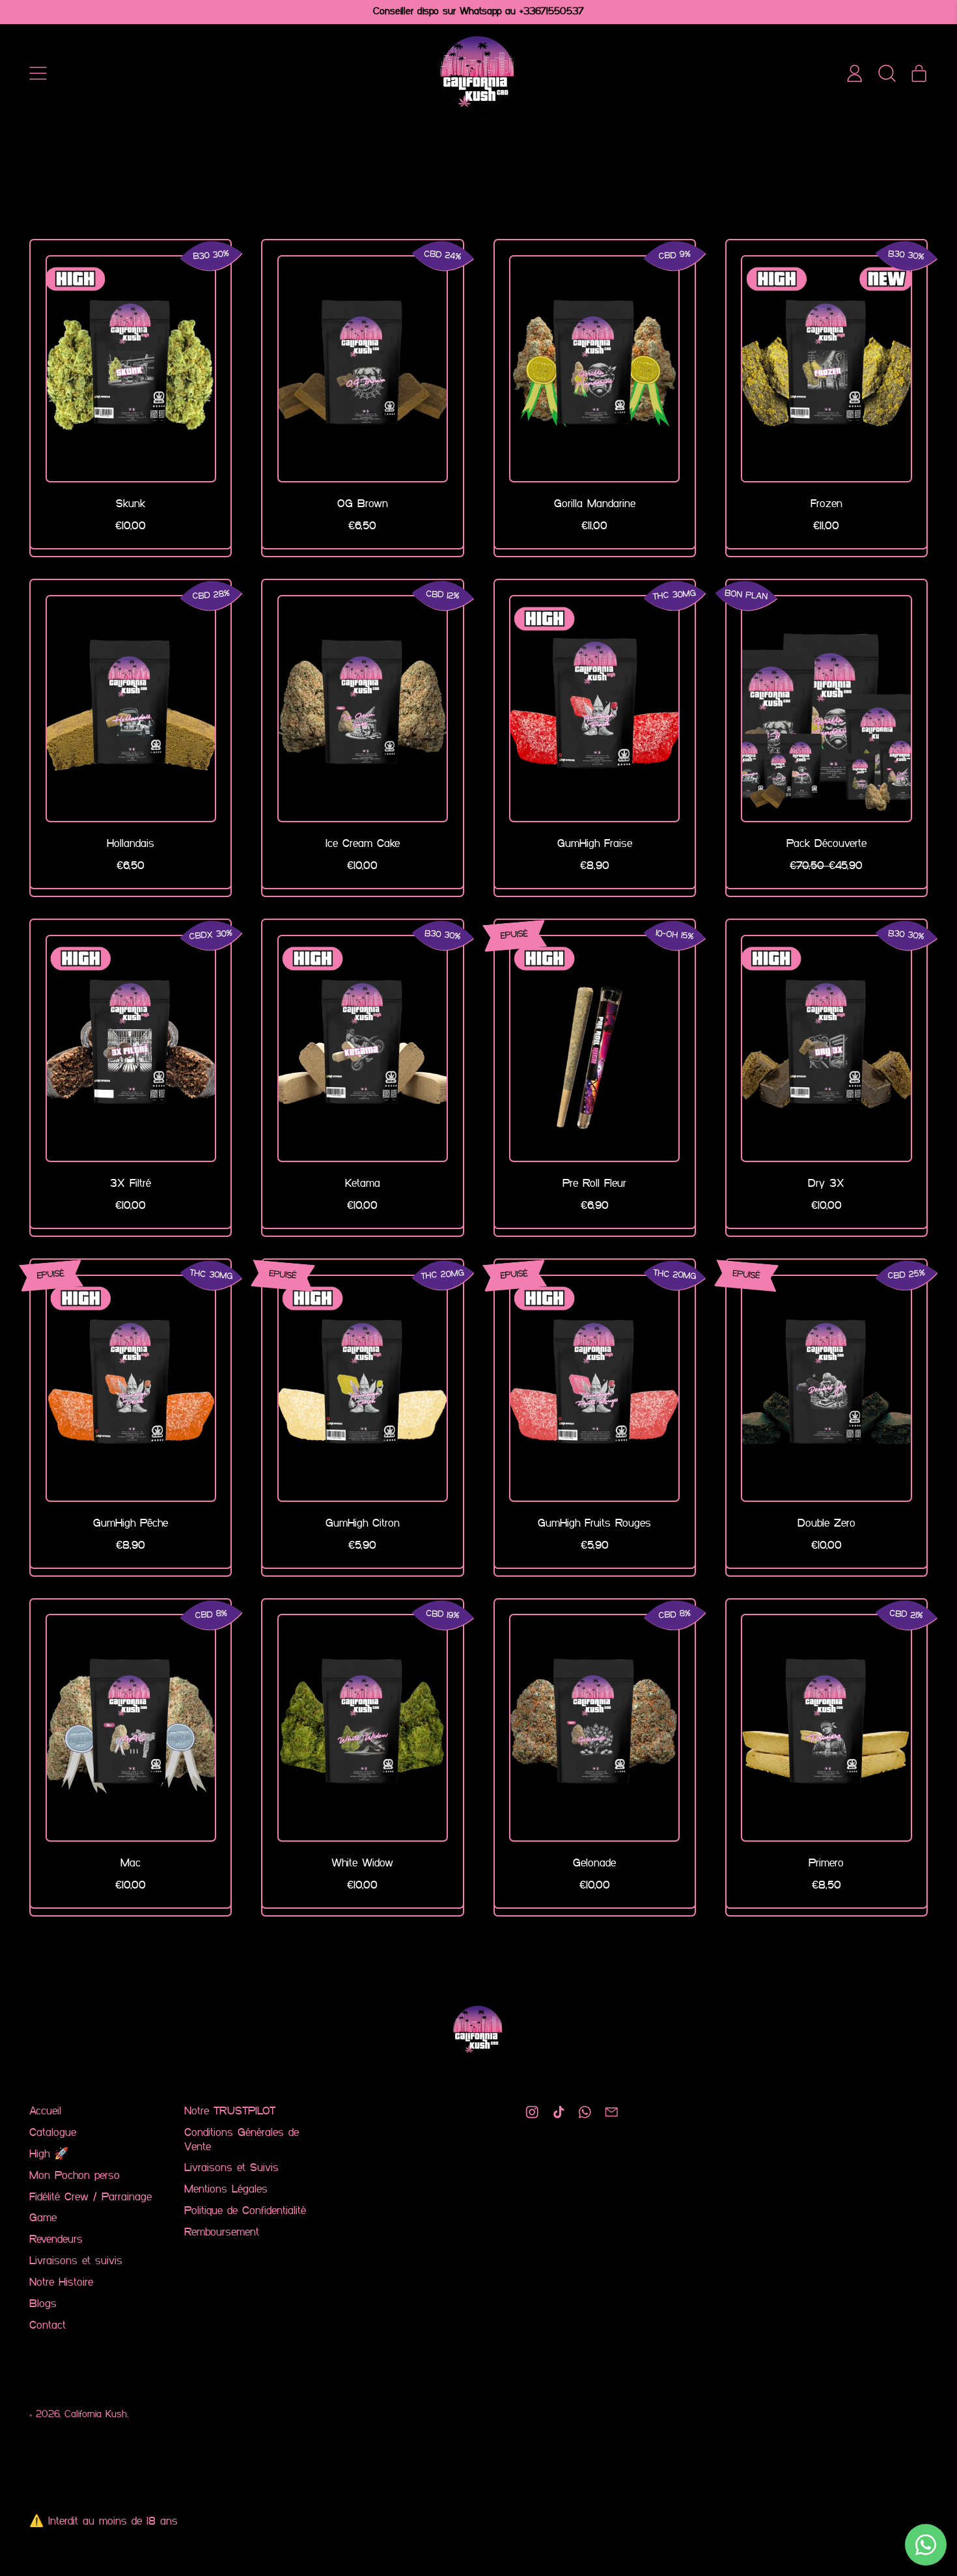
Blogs (43, 2304)
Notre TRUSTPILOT (230, 2112)
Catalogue (53, 2133)
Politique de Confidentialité (245, 2211)
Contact (48, 2326)
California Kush (96, 2415)
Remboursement (222, 2233)
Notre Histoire (61, 2283)
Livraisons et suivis (76, 2261)
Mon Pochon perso (75, 2176)
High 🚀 (49, 2154)
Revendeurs (56, 2240)
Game (43, 2218)
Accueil (45, 2112)
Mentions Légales (226, 2190)
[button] (887, 73)
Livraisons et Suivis (231, 2168)
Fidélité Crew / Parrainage (90, 2197)
